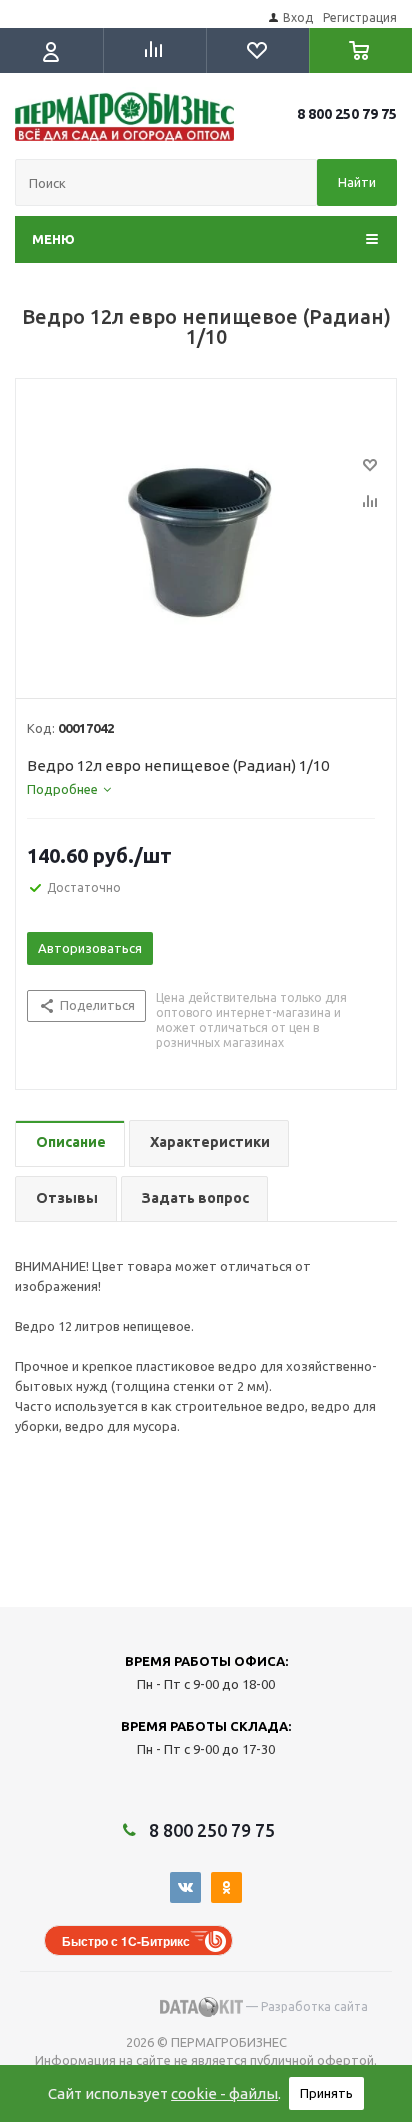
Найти (357, 182)
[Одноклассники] (226, 1887)
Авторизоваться (90, 948)
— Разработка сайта (305, 2006)
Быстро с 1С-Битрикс (126, 1941)
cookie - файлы (224, 2093)
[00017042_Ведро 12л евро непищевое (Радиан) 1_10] (206, 534)
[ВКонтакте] (185, 1887)
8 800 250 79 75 (347, 114)
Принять (326, 2093)
